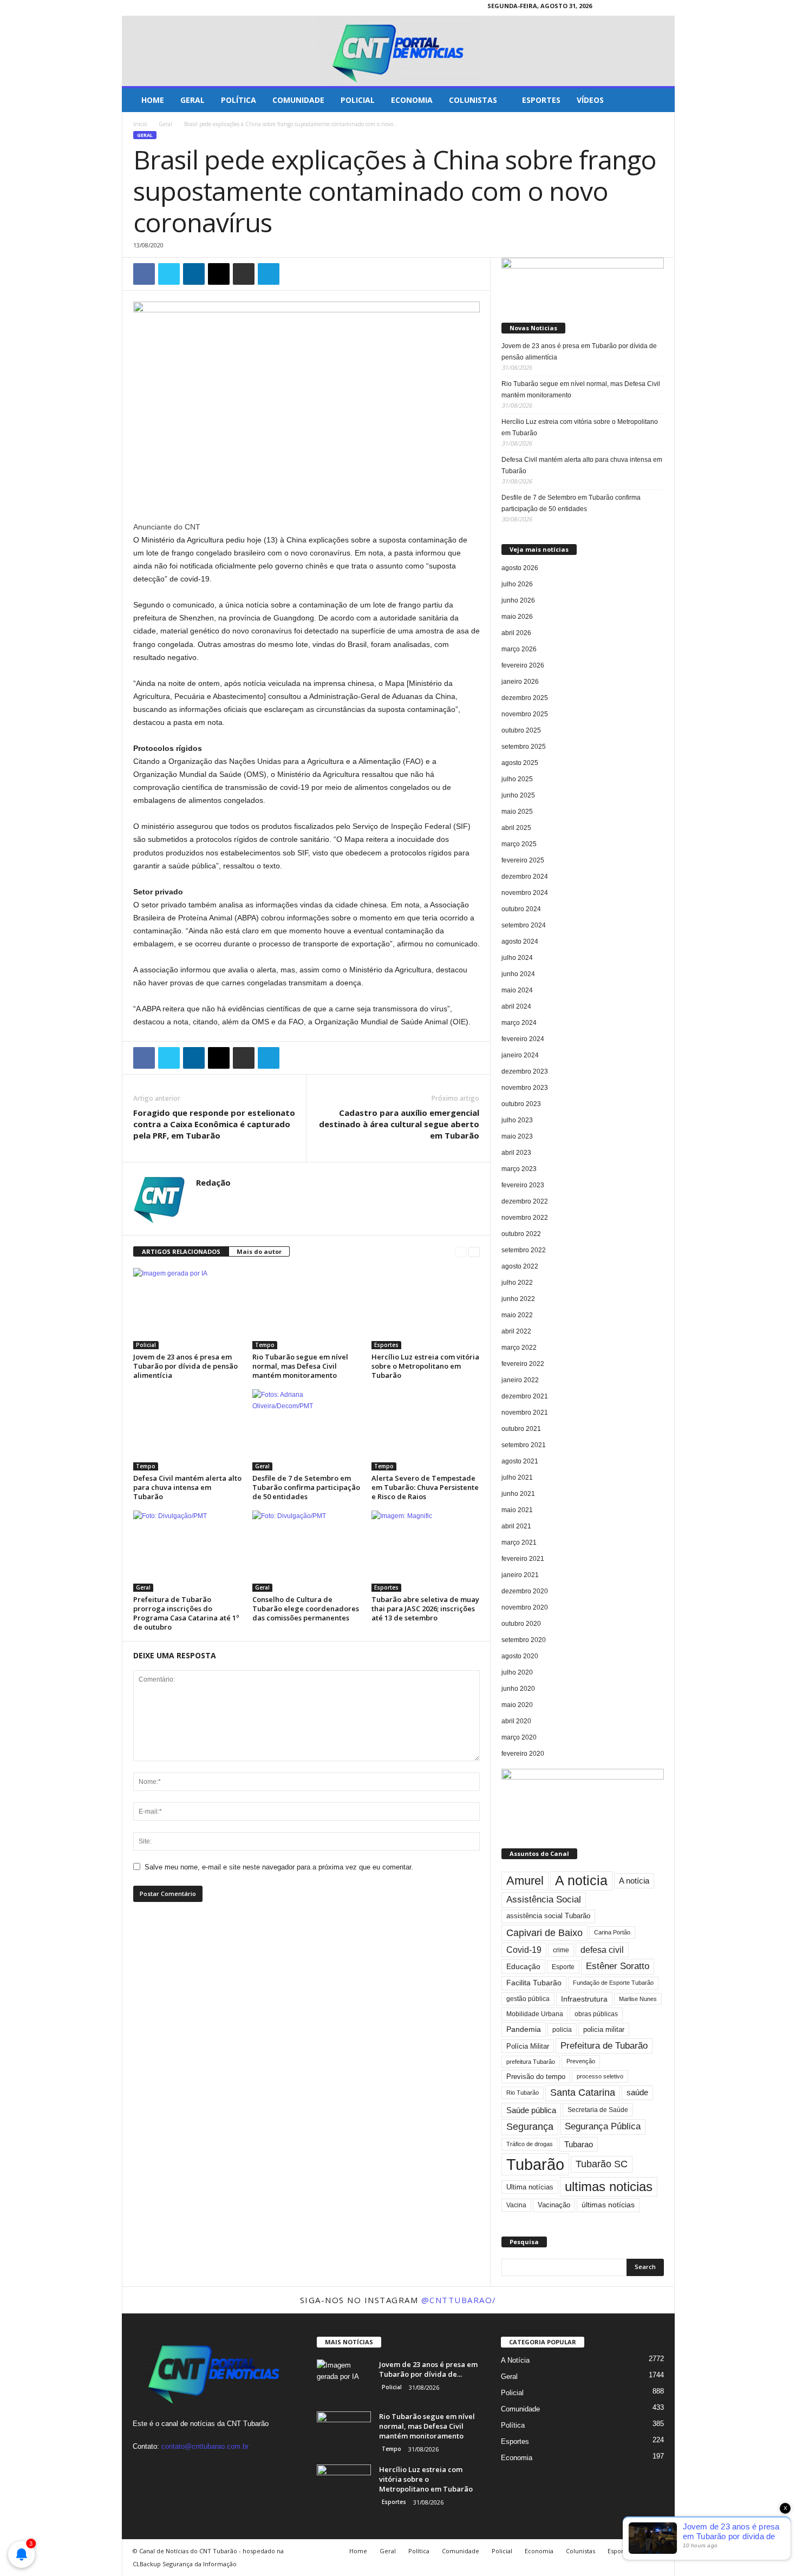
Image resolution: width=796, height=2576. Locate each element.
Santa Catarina (583, 2093)
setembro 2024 (524, 925)
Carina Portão (612, 1932)
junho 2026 (518, 600)
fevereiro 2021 (523, 1559)
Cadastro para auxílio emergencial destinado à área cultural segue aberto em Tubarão (399, 1124)
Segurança (530, 2127)
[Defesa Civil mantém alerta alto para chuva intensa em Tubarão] (187, 1430)
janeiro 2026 (520, 682)
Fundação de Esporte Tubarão (613, 1983)
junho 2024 (518, 974)
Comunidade (298, 100)
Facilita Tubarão (534, 1983)
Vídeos (590, 100)
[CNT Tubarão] (398, 51)
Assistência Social (544, 1900)
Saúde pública (531, 2110)
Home (153, 100)
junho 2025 (518, 795)
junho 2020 (518, 1689)
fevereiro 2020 (523, 1754)
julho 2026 (517, 584)
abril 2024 (516, 1006)
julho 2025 (517, 779)
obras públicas (596, 2014)
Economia (412, 100)
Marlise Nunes (638, 1999)
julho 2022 (517, 1283)
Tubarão (535, 2164)
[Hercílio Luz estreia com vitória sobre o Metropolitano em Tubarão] (426, 1309)
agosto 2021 (520, 1461)
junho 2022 (518, 1299)
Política (239, 100)
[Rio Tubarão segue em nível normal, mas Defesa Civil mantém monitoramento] (306, 1309)
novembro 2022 (525, 1218)
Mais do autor (259, 1251)
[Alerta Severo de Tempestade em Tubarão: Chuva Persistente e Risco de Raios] (426, 1430)
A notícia (634, 1881)
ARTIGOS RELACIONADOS (181, 1251)
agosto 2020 (520, 1656)
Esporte (563, 1967)
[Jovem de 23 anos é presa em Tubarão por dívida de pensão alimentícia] (187, 1309)
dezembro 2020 (525, 1591)
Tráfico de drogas (530, 2144)
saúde (637, 2093)
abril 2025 (516, 828)
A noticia (581, 1881)
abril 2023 (516, 1153)
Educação (523, 1966)
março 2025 (519, 844)
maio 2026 (517, 617)
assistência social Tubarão (548, 1916)
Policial (358, 100)
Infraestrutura (584, 1999)
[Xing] (203, 1199)
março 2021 (519, 1542)
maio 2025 (517, 812)
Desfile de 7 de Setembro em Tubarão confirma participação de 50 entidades (306, 1487)
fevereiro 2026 (523, 665)
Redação (213, 1182)
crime (561, 1950)
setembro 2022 (524, 1250)
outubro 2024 (521, 909)
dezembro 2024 (525, 877)
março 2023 (519, 1169)
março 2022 (519, 1348)
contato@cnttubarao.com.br (205, 2446)
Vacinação (554, 2205)
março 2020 (519, 1737)
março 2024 (519, 1023)
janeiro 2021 (520, 1575)
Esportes (541, 100)
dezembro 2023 (525, 1071)
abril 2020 (516, 1721)
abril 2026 (516, 633)
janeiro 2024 (520, 1055)
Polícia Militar (528, 2046)
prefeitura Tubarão (531, 2062)
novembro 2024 (525, 893)
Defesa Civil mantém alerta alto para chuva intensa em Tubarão (187, 1487)
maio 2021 (517, 1510)
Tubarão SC (602, 2164)
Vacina (516, 2205)
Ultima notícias (530, 2187)
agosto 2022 (520, 1266)
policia (562, 2029)
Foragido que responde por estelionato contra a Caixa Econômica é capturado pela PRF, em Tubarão (214, 1124)
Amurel (525, 1881)
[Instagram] (650, 8)
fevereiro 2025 (523, 860)
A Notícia (515, 2360)
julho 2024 (517, 958)
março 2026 (519, 649)
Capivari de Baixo (544, 1933)
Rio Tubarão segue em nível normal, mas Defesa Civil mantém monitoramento (300, 1366)
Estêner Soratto (618, 1966)
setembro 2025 (524, 747)
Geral (193, 100)
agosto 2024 (520, 942)
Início (140, 124)
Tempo (265, 1345)
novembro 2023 (525, 1088)
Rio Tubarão (523, 2093)
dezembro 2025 (525, 698)
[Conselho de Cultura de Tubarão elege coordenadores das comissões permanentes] (306, 1551)
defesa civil (602, 1950)
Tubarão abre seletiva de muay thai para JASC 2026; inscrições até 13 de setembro (425, 1609)
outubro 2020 (521, 1624)
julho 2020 (517, 1672)
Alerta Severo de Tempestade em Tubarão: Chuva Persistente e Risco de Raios (425, 1487)
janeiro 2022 (520, 1380)
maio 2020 (517, 1705)
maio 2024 (517, 990)
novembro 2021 (525, 1413)
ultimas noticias (609, 2186)
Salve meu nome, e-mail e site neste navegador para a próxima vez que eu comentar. (279, 1867)
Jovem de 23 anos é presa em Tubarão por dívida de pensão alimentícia (185, 1366)
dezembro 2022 (525, 1201)
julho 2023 (517, 1120)
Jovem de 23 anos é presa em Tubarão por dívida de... (428, 2369)
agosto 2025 (520, 763)
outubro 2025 (521, 730)
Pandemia (524, 2029)
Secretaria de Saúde (598, 2110)
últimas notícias (608, 2205)
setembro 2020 (524, 1640)
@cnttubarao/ (459, 2300)
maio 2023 (517, 1136)
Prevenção (581, 2061)
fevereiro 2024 (523, 1039)
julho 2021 (517, 1477)
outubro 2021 (521, 1429)
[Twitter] (667, 8)
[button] (658, 100)
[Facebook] (633, 8)
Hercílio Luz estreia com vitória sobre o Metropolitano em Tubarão (425, 1366)
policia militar (604, 2029)
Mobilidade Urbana (535, 2014)
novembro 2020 (525, 1607)
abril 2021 (516, 1526)
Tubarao (579, 2144)
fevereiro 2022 (523, 1364)
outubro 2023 (521, 1104)
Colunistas (473, 100)
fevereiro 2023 (523, 1185)
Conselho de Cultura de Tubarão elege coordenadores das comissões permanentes (306, 1609)
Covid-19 (524, 1950)
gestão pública (528, 1999)
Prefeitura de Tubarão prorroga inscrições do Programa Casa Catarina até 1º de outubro (186, 1613)
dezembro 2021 (525, 1396)
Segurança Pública (603, 2126)
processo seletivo (600, 2076)
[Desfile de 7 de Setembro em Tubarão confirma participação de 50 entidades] (306, 1430)
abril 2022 (516, 1331)
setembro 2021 (524, 1445)
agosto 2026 (520, 568)
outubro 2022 (521, 1234)
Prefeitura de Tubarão (604, 2046)
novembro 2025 (525, 714)
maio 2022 (517, 1315)
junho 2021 (518, 1494)
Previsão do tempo (536, 2077)
